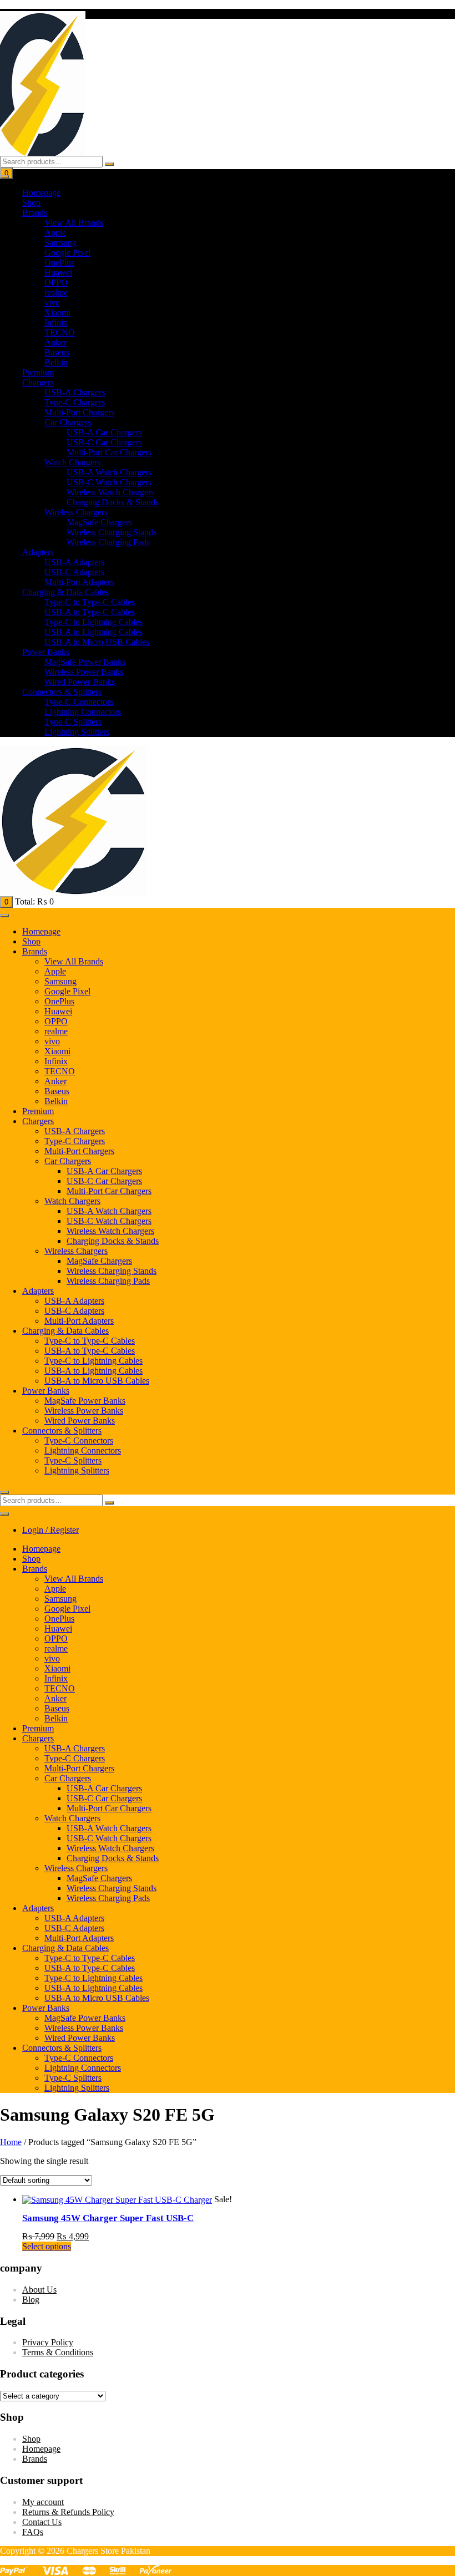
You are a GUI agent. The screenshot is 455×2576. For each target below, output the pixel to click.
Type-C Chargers (75, 402)
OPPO (56, 283)
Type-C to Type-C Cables (90, 602)
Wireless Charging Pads (108, 542)
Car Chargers (68, 422)
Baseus (57, 352)
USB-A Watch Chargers (109, 472)
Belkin (56, 362)
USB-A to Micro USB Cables (97, 642)
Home (11, 2142)
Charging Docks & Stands (113, 502)
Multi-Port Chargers (79, 412)
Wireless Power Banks (84, 672)
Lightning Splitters (77, 732)
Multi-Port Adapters (79, 582)
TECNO (60, 332)
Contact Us (42, 2522)
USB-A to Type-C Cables (90, 612)
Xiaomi (57, 313)
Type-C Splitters (73, 722)
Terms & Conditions (58, 2352)
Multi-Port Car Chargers (109, 452)
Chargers (38, 382)
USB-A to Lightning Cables (93, 632)
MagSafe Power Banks (85, 662)
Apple (55, 233)
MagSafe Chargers (99, 522)
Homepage (41, 193)
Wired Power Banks (80, 682)
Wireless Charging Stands (112, 532)
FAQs (33, 2532)
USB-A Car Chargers (104, 432)
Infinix (56, 322)
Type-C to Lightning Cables (93, 622)
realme (56, 293)
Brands (35, 213)
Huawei (58, 273)
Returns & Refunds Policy (68, 2512)
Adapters (38, 552)
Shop (31, 203)
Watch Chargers (72, 462)
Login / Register (50, 1530)
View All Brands (74, 223)
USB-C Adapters (74, 572)
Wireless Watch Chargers (110, 492)
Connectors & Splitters (62, 692)
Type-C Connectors (79, 702)
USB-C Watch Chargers (109, 482)
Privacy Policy (48, 2342)
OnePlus (59, 263)
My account (43, 2502)
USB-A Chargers (75, 392)
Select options (47, 2246)
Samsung (60, 243)
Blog (31, 2300)
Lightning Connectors (83, 712)
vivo (52, 303)
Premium (38, 372)
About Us (39, 2290)
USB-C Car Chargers (104, 442)
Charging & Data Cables (65, 592)
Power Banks (46, 652)
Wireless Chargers (76, 512)
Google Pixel (67, 253)
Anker (55, 342)
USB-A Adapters (74, 562)
